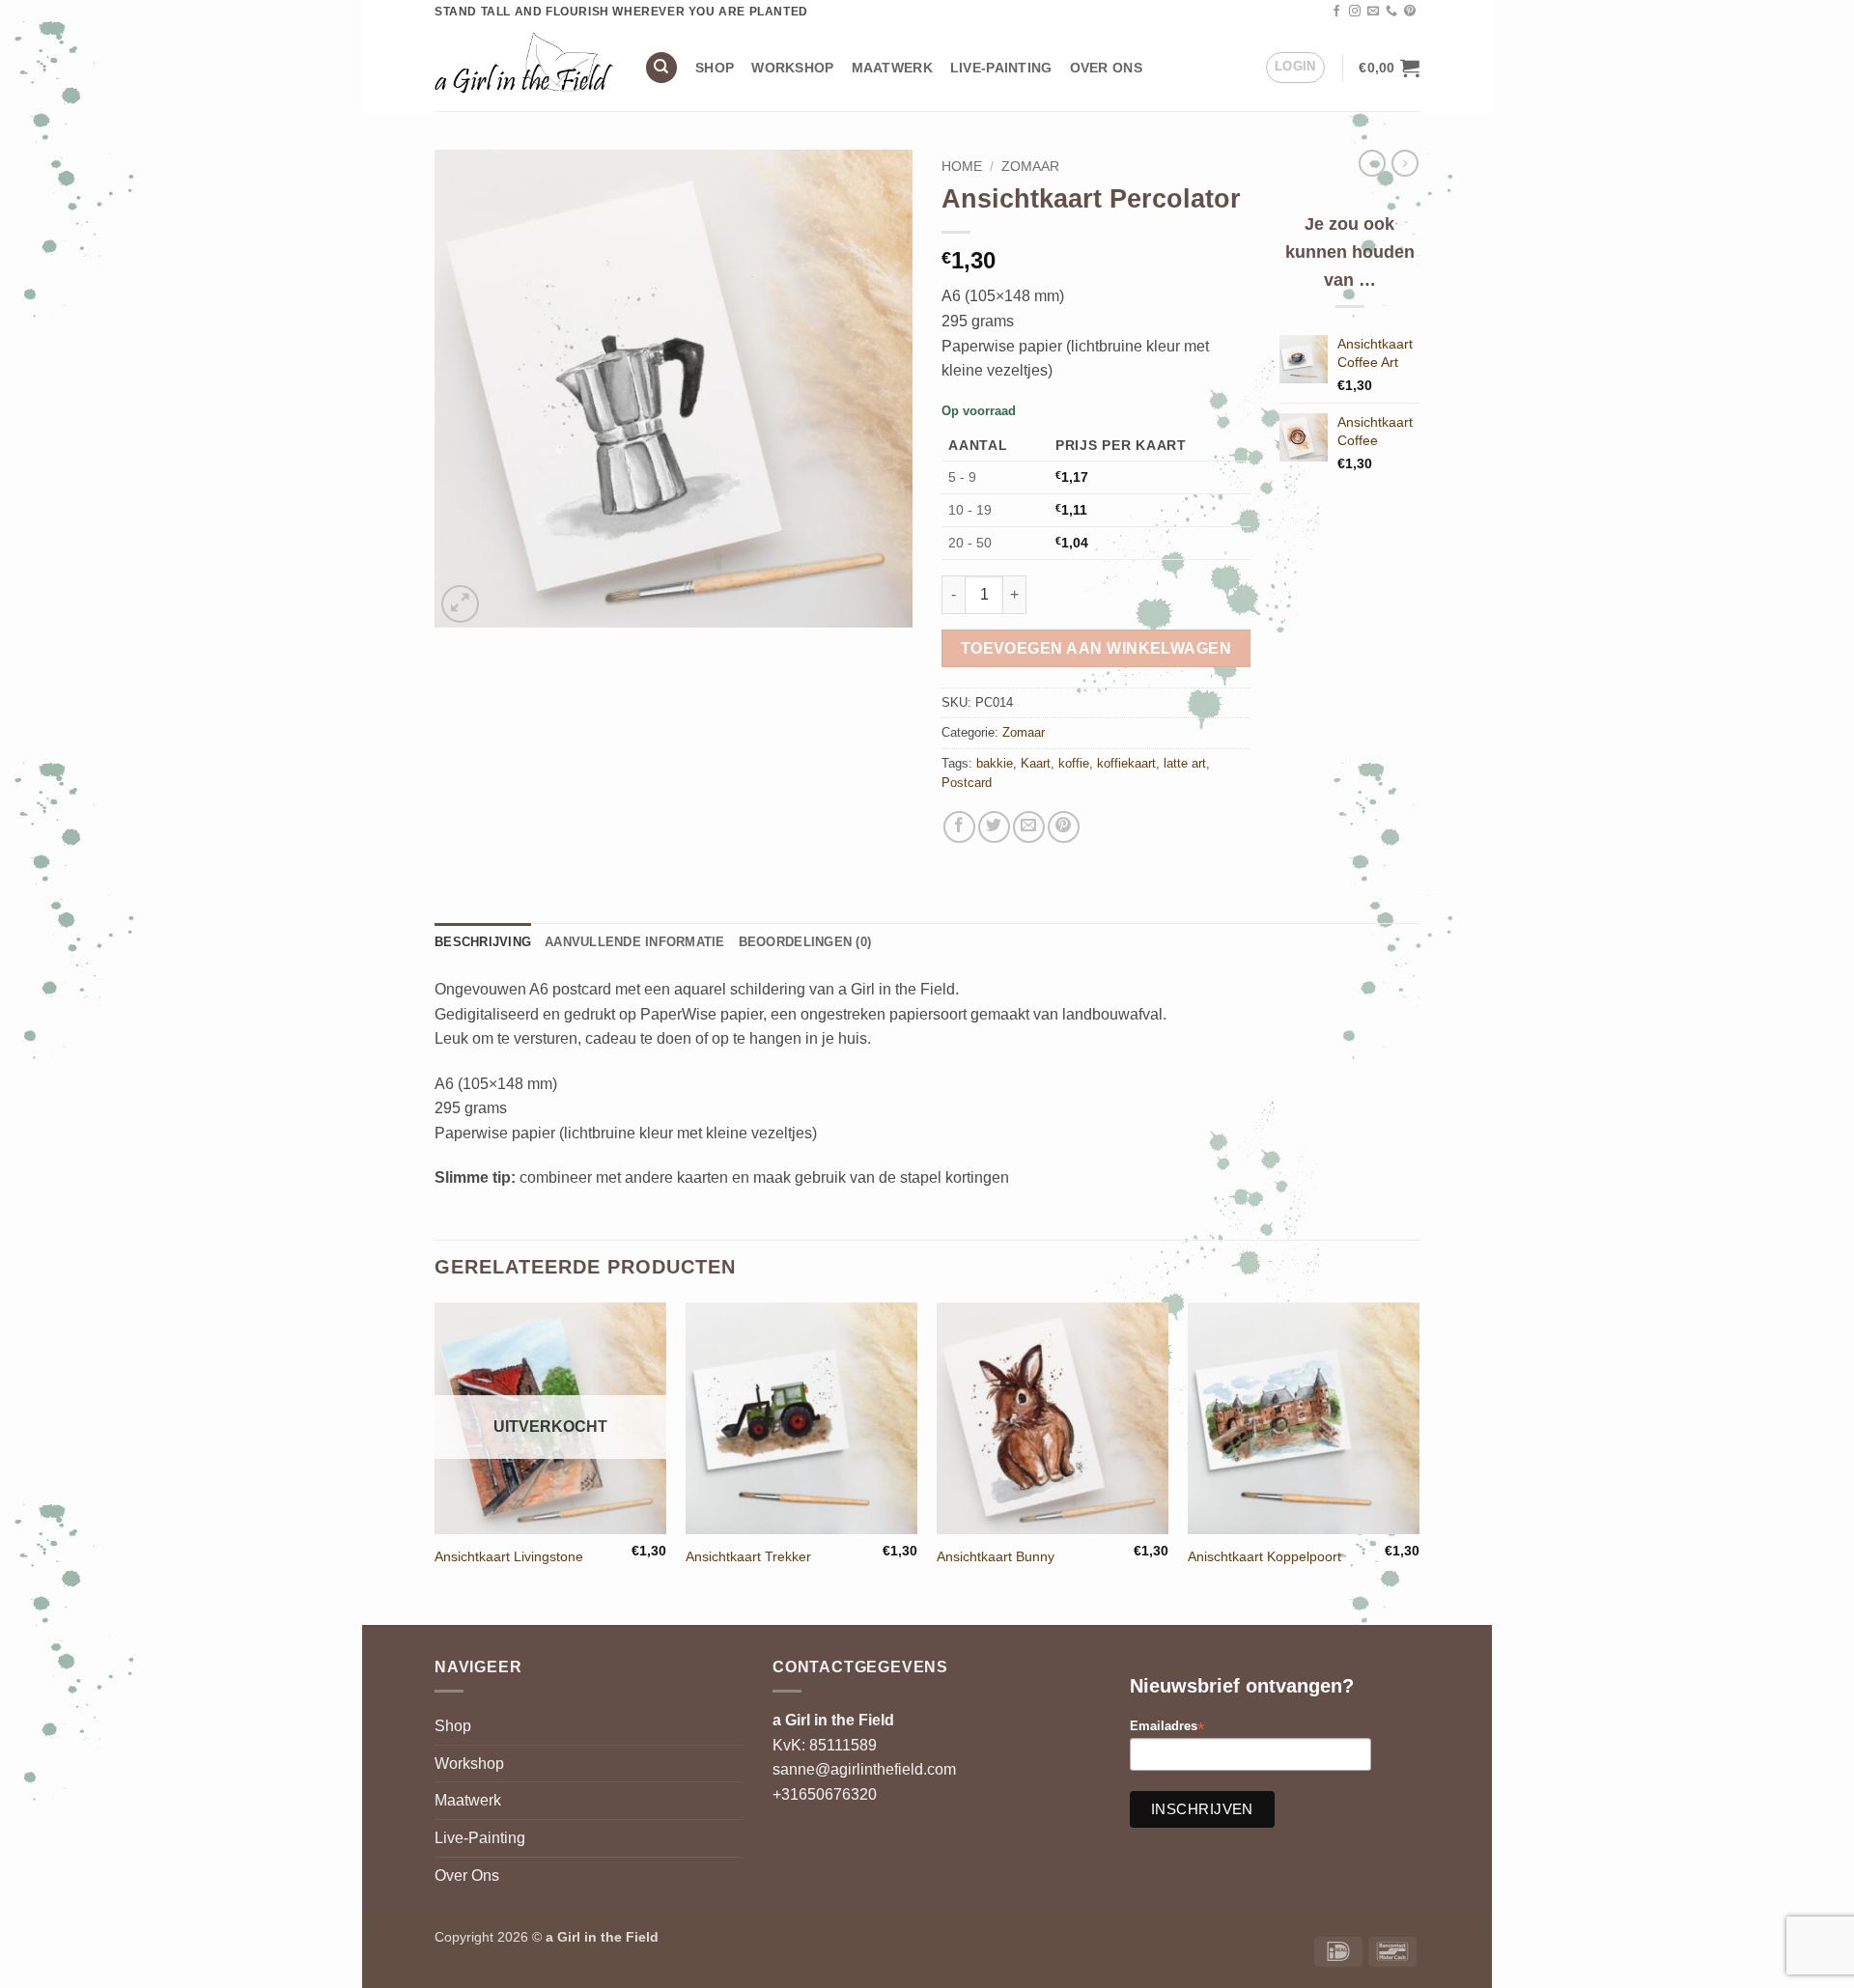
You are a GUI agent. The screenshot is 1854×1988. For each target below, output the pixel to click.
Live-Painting (1001, 68)
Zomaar (1030, 167)
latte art (1185, 763)
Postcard (967, 783)
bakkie (995, 763)
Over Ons (1106, 68)
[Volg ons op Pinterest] (1410, 12)
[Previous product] (1405, 163)
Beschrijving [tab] (483, 942)
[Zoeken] (661, 68)
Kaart (1036, 763)
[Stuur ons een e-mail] (1373, 12)
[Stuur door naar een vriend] (1029, 827)
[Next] (1419, 1462)
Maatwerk (892, 68)
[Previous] (435, 1462)
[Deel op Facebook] (959, 827)
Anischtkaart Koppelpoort (1264, 1556)
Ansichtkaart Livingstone (509, 1556)
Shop (715, 68)
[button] (1295, 68)
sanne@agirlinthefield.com (864, 1769)
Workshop (792, 68)
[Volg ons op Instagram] (1355, 12)
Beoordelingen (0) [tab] (805, 942)
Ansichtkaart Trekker (748, 1556)
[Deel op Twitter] (994, 827)
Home (962, 167)
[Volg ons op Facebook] (1336, 12)
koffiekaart (1126, 763)
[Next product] (1372, 163)
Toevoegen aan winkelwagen (1096, 648)
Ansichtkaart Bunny (996, 1556)
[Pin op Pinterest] (1064, 827)
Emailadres (1167, 1727)
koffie (1074, 763)
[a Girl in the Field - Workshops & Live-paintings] (525, 67)
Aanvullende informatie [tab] (635, 942)
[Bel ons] (1391, 12)
